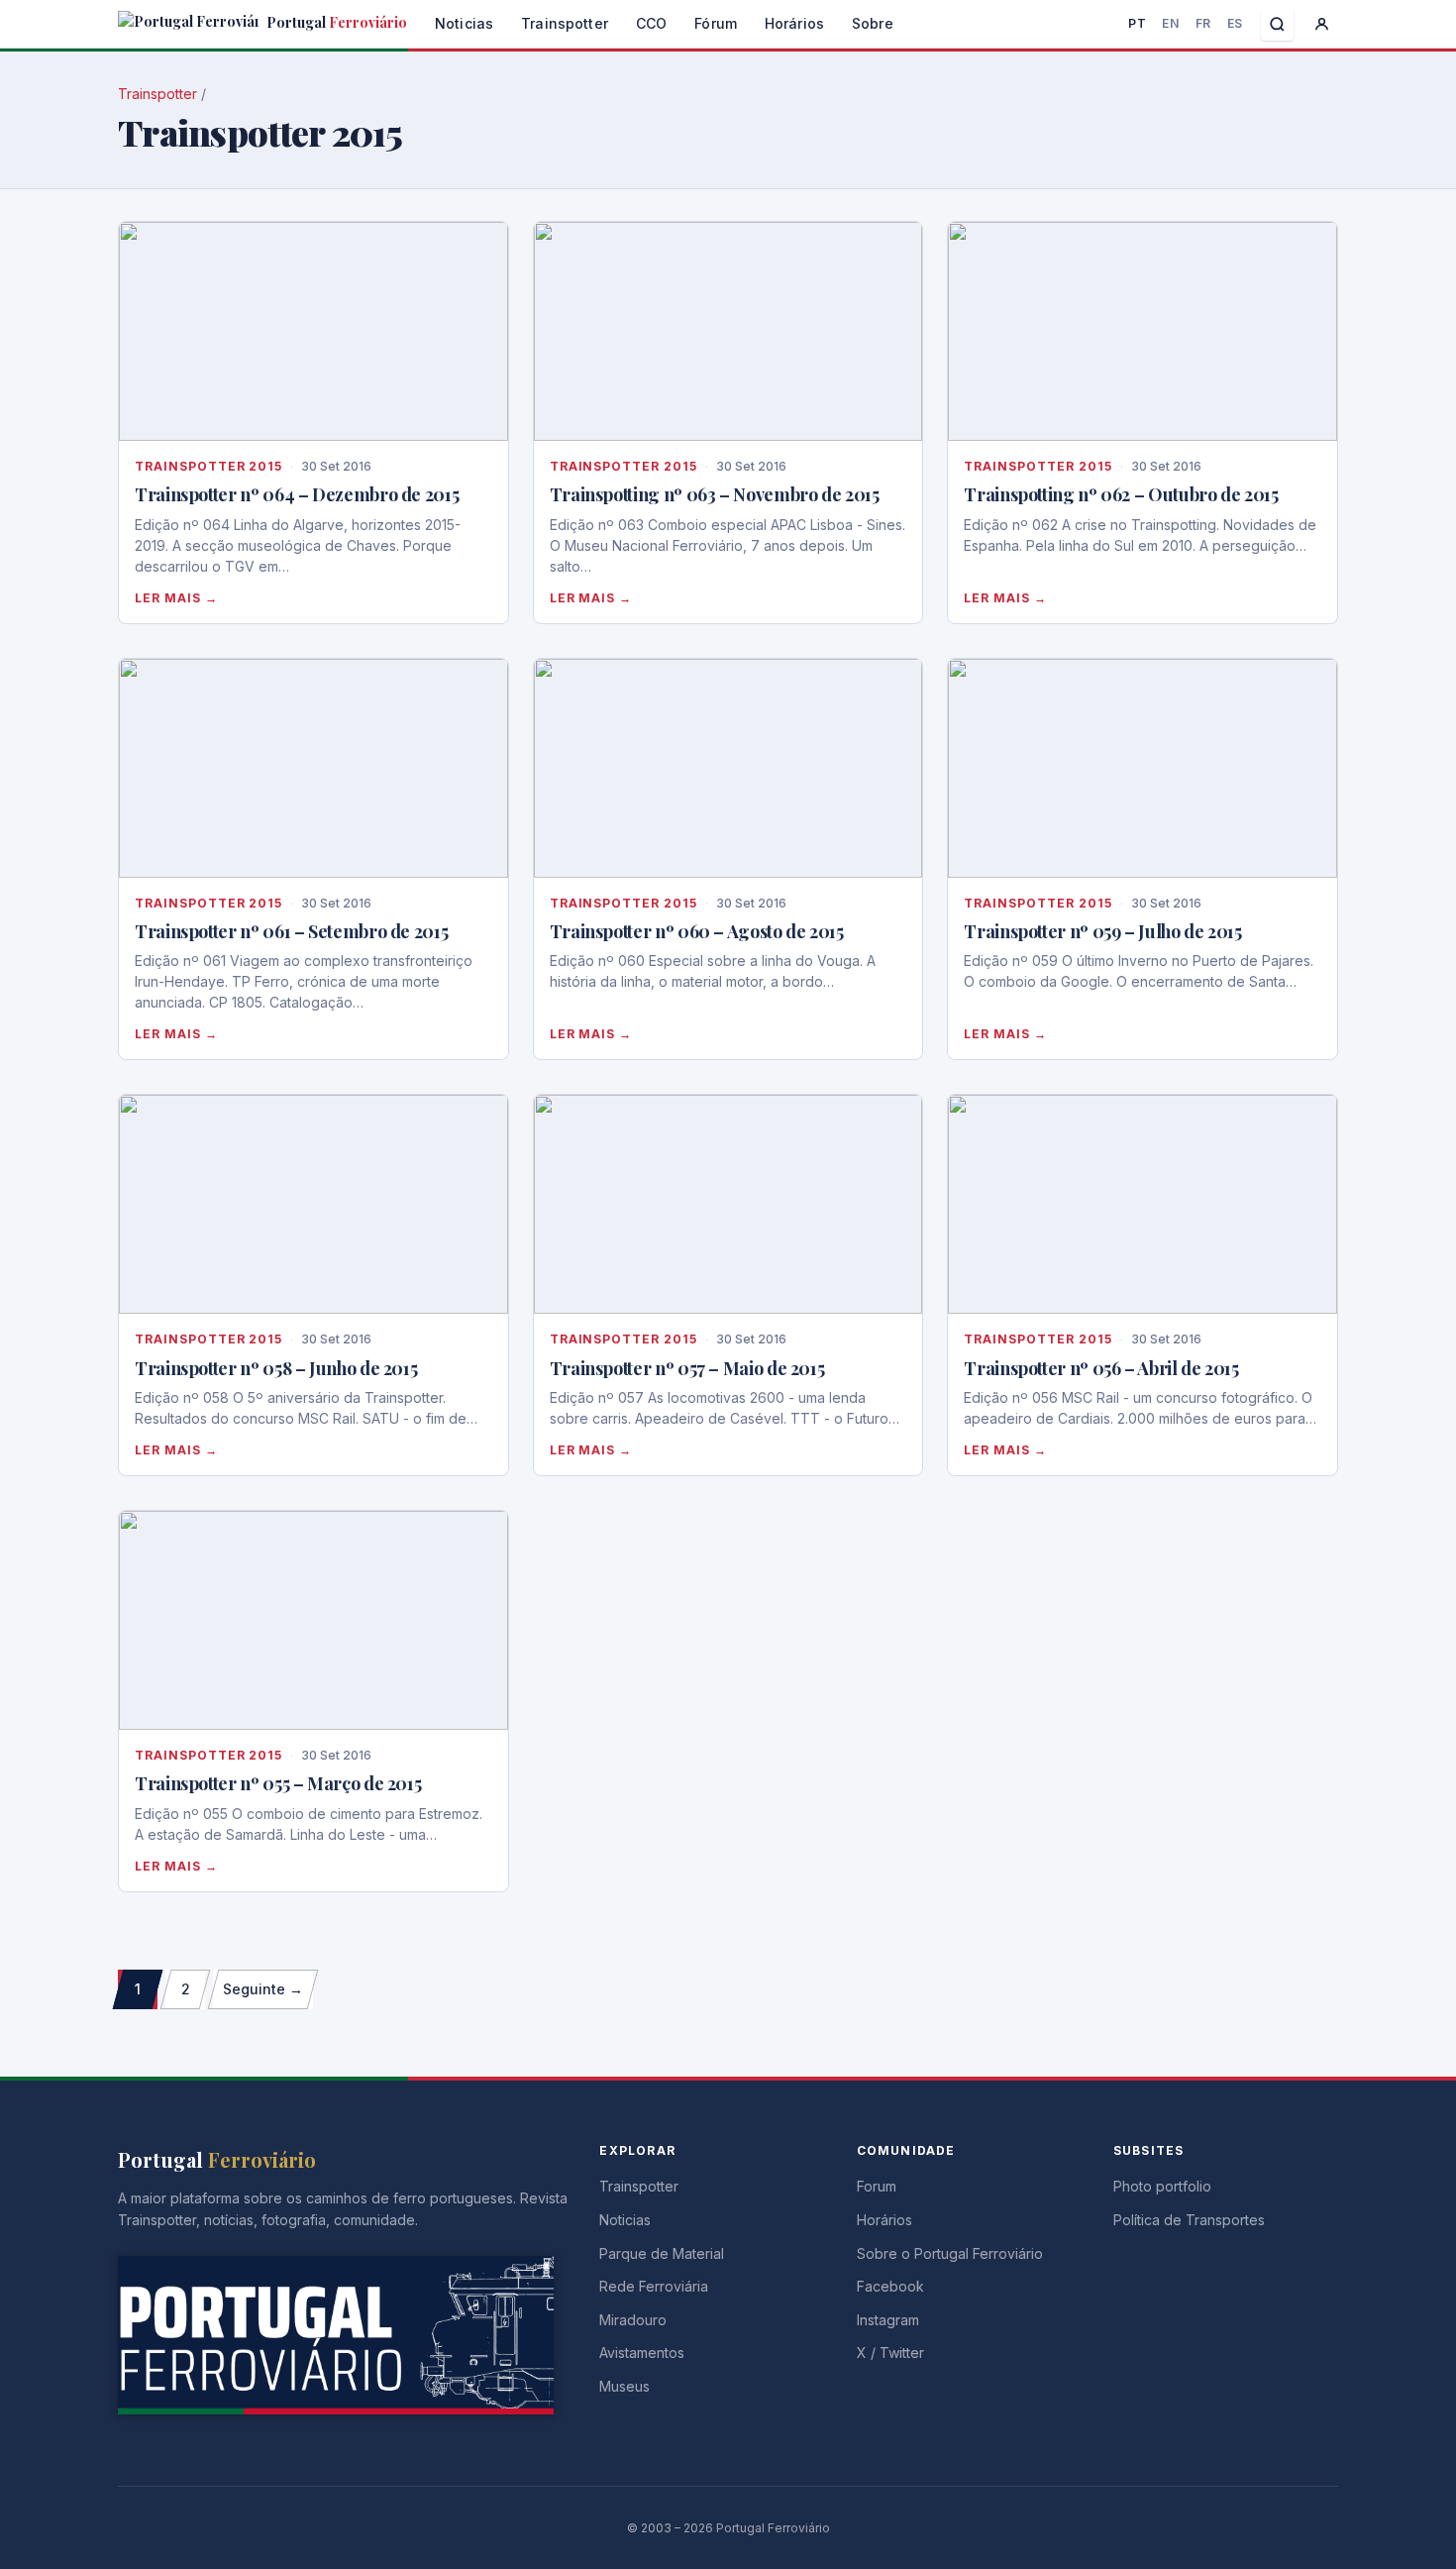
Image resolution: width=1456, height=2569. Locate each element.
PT (1137, 23)
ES (1235, 23)
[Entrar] (1322, 24)
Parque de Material (662, 2253)
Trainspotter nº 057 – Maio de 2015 (687, 1368)
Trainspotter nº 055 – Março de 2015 (278, 1783)
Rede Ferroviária (654, 2286)
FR (1203, 23)
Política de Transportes (1189, 2220)
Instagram (888, 2320)
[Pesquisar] (1277, 24)
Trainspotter (565, 23)
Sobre (873, 23)
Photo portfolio (1162, 2186)
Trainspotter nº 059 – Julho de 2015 (1102, 931)
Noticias (464, 23)
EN (1170, 23)
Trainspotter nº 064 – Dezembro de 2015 (297, 494)
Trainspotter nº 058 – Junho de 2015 (276, 1368)
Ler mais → (176, 598)
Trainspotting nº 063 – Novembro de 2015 (715, 494)
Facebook (890, 2286)
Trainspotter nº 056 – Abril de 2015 (1101, 1368)
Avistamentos (642, 2353)
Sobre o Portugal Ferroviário (950, 2253)
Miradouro (633, 2320)
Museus (624, 2386)
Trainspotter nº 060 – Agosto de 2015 (697, 931)
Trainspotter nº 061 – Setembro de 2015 (291, 931)
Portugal (335, 22)
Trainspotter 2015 (208, 466)
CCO (651, 23)
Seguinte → (263, 1989)
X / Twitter (890, 2353)
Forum (877, 2186)
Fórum (716, 23)
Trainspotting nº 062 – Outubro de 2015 (1121, 494)
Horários (794, 23)
